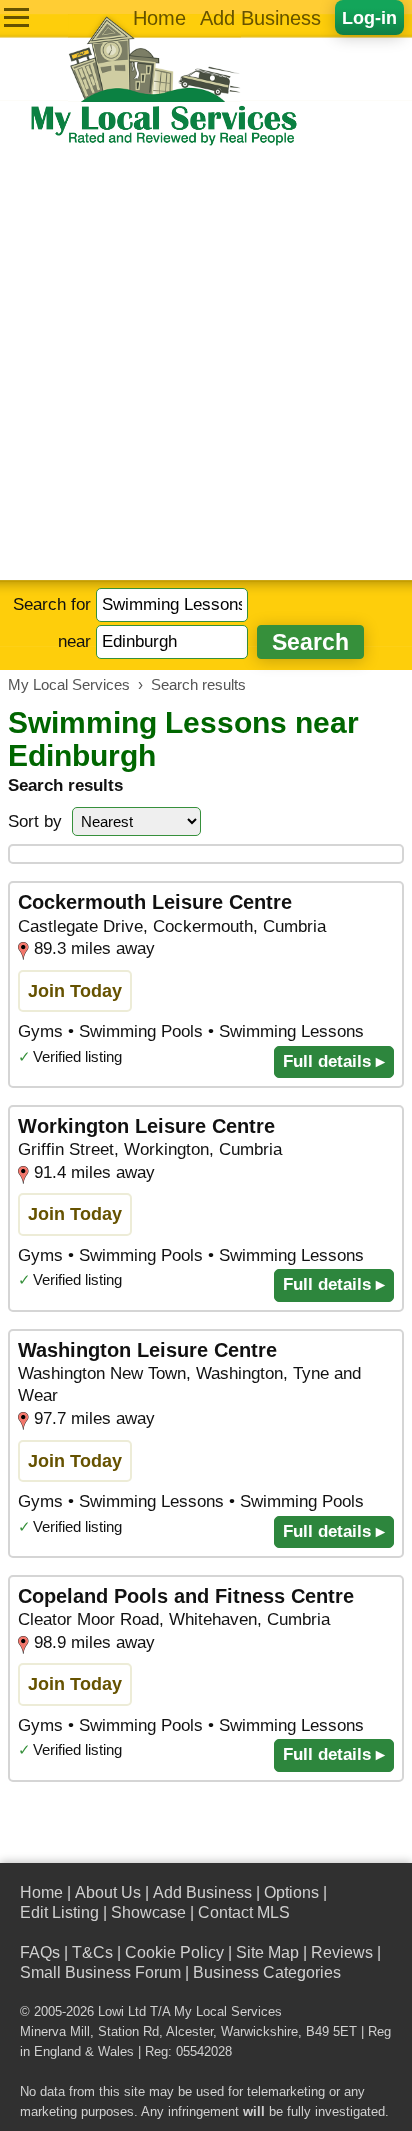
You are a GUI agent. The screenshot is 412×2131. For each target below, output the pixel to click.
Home (159, 18)
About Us (108, 1892)
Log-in (369, 17)
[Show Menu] (16, 17)
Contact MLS (244, 1912)
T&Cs (92, 1952)
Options (291, 1892)
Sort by (35, 821)
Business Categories (267, 1972)
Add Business (260, 18)
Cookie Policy (174, 1952)
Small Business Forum (100, 1972)
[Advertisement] (206, 364)
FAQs (40, 1952)
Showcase (148, 1912)
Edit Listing (59, 1912)
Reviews (342, 1952)
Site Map (267, 1952)
